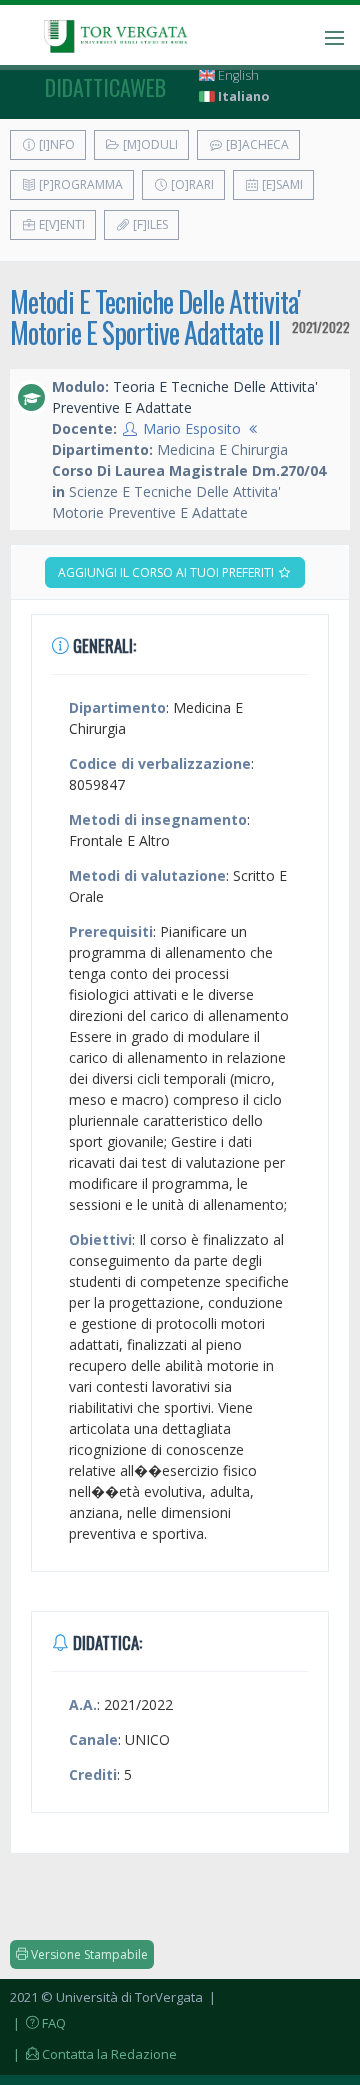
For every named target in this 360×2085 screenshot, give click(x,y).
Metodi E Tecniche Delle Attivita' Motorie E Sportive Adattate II (155, 317)
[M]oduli (149, 144)
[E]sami (281, 184)
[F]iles (149, 224)
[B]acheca (256, 144)
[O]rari (191, 184)
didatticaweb (105, 87)
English (237, 75)
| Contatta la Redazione (93, 2054)
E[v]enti (60, 224)
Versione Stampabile (88, 1954)
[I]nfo (55, 144)
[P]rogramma (79, 184)
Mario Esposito (192, 428)
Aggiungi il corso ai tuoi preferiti (167, 572)
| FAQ (38, 2023)
